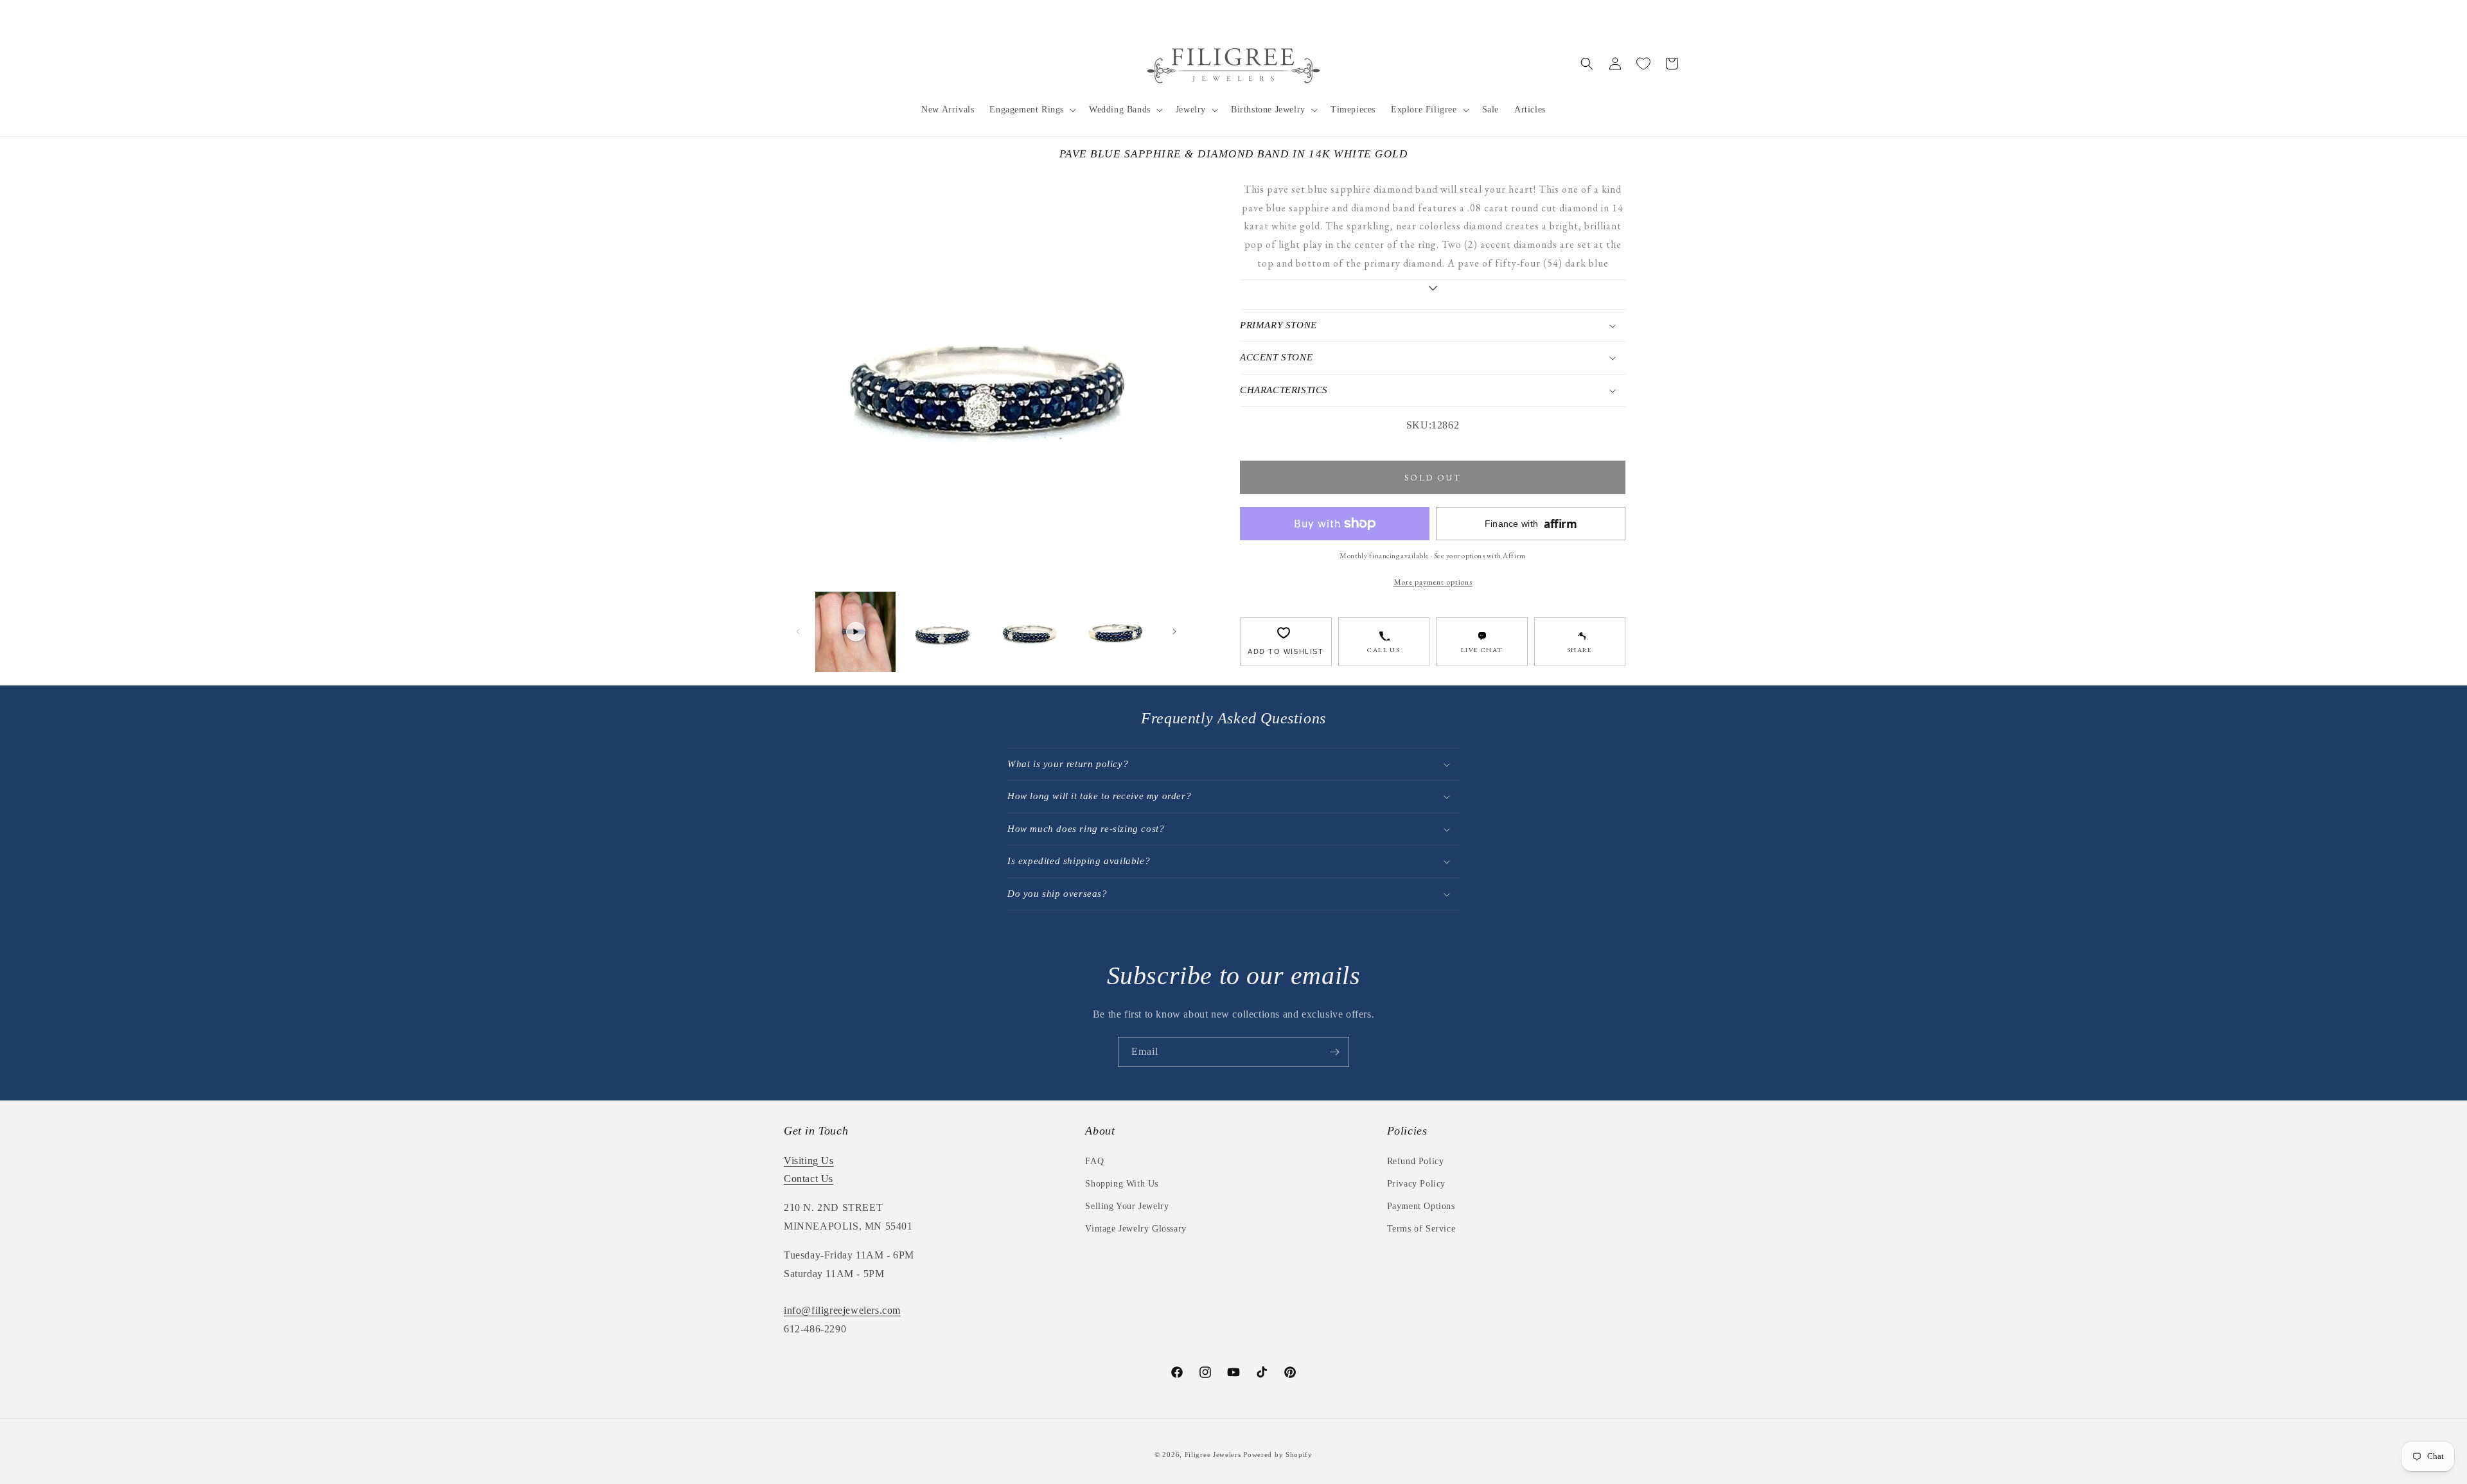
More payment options (1433, 582)
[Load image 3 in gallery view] (1116, 632)
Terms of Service (1421, 1229)
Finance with (1531, 524)
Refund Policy (1416, 1161)
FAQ (1094, 1161)
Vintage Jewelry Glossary (1136, 1229)
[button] (1031, 110)
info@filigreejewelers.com (842, 1310)
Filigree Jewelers (1213, 1454)
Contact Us (809, 1179)
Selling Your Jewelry (1127, 1206)
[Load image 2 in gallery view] (1029, 632)
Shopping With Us (1122, 1184)
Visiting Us (809, 1161)
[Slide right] (1174, 632)
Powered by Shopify (1278, 1454)
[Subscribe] (1334, 1052)
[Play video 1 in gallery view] (855, 632)
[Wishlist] (1643, 64)
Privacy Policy (1416, 1184)
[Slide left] (798, 632)
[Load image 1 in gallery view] (942, 632)
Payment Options (1421, 1206)
